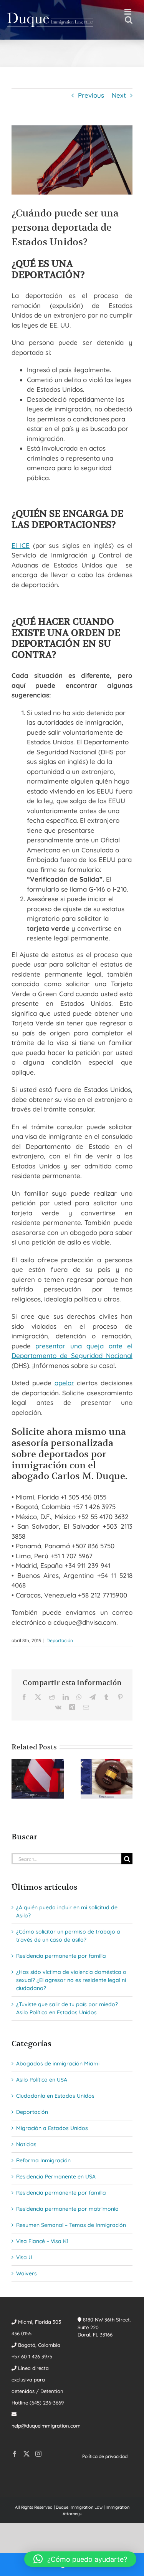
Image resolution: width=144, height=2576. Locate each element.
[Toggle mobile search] (129, 20)
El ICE (21, 545)
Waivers (26, 2273)
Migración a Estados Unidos (52, 2128)
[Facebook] (15, 2454)
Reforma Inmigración (43, 2160)
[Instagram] (38, 2454)
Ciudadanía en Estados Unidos (55, 2096)
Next (119, 95)
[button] (17, 1779)
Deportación (60, 1640)
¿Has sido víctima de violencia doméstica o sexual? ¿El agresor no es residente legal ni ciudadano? (71, 1980)
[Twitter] (26, 2454)
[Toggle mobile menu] (128, 12)
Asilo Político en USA (42, 2080)
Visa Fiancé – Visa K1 (42, 2241)
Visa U (24, 2257)
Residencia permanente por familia (61, 1956)
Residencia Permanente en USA (56, 2177)
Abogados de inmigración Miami (58, 2063)
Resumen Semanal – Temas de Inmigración (71, 2225)
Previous (91, 95)
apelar (64, 1383)
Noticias (26, 2144)
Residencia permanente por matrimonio (67, 2209)
